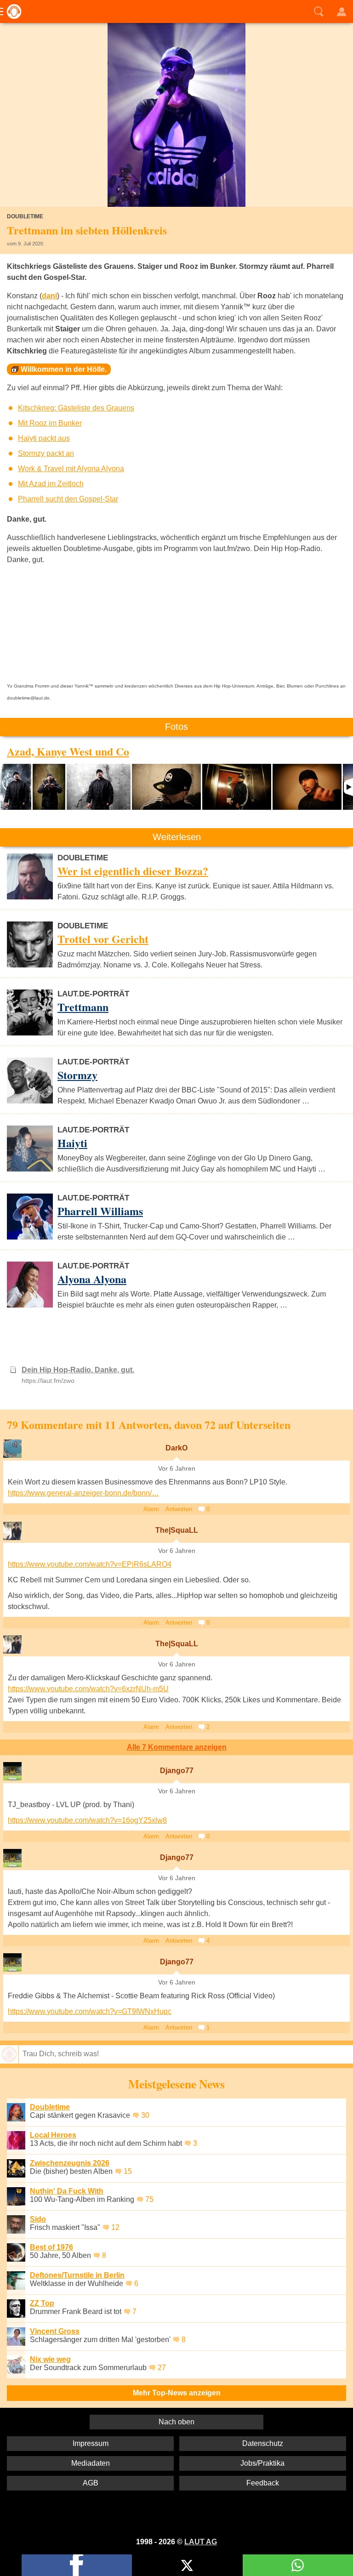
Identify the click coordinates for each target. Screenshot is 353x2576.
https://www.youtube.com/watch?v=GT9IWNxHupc (90, 2011)
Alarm (151, 1509)
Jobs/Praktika (262, 2463)
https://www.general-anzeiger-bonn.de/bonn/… (83, 1493)
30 (145, 2115)
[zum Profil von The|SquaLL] (12, 1531)
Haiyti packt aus (44, 438)
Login (342, 11)
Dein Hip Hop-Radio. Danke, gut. (78, 1370)
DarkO (176, 1448)
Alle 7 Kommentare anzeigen (177, 1747)
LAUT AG (201, 2542)
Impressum (91, 2443)
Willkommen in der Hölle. (64, 369)
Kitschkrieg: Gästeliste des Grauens (76, 408)
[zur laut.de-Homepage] (11, 11)
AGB (91, 2483)
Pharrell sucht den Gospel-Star (68, 499)
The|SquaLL (177, 1530)
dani (49, 296)
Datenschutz (263, 2443)
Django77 (177, 1771)
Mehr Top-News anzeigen (177, 2393)
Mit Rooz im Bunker (50, 423)
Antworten (179, 1509)
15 (128, 2171)
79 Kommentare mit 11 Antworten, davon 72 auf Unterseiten (149, 1424)
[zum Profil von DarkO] (12, 1449)
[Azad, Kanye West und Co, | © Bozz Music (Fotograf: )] (16, 787)
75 (149, 2199)
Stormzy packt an (46, 453)
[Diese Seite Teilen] (77, 2565)
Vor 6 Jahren (177, 1469)
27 (162, 2368)
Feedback (263, 2483)
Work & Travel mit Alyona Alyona (71, 469)
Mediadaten (91, 2463)
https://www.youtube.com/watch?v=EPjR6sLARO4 (90, 1564)
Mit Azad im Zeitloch (51, 484)
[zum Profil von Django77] (12, 1771)
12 (115, 2227)
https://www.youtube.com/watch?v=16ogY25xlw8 (87, 1820)
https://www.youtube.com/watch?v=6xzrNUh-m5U (88, 1689)
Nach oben (176, 2422)
